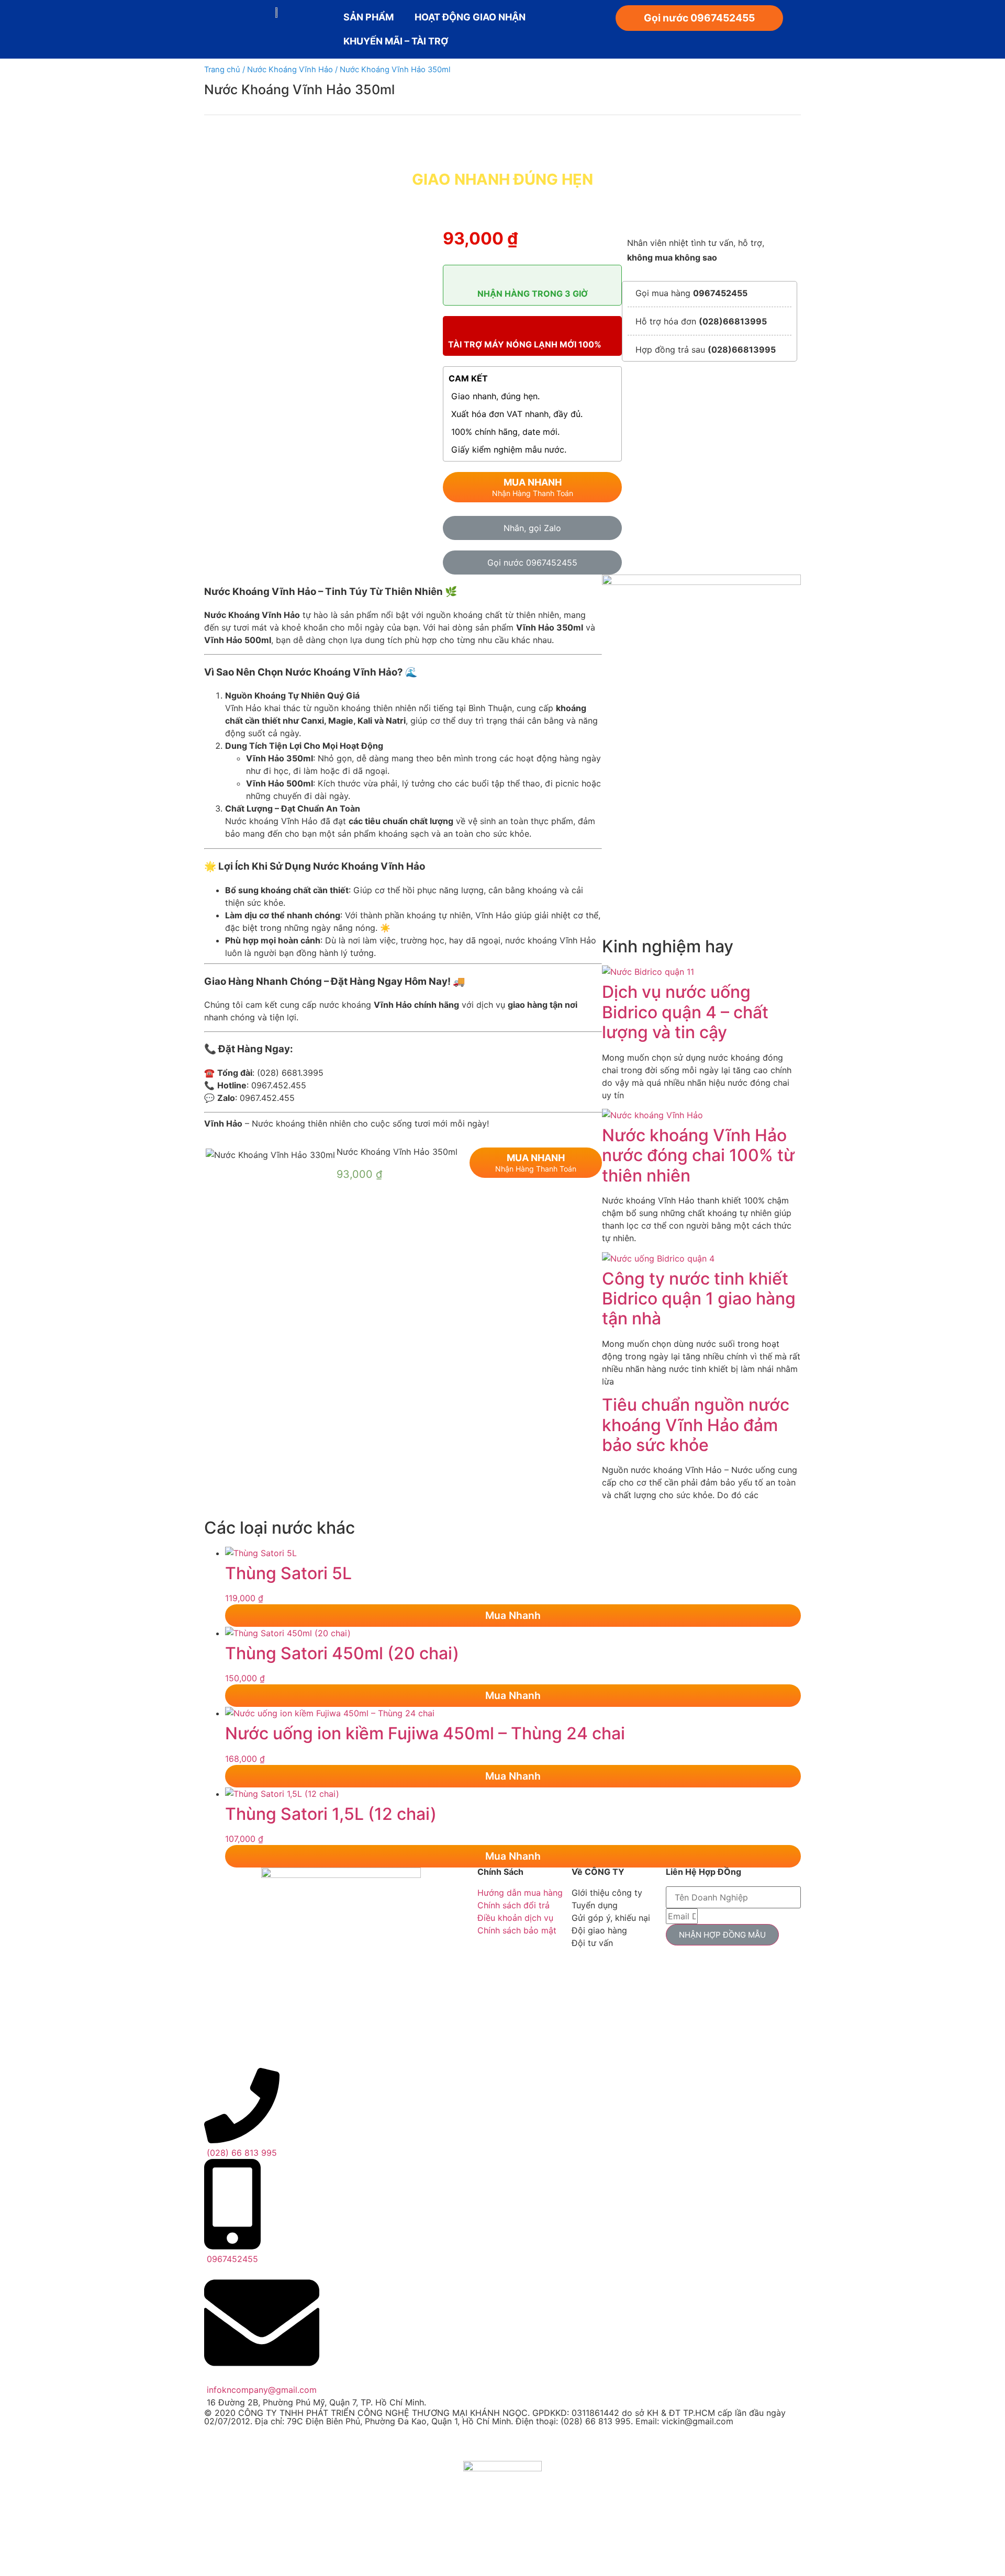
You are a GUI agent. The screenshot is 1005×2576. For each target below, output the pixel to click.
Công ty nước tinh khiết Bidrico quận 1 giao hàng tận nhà (699, 1299)
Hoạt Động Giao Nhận (470, 17)
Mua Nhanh (513, 1615)
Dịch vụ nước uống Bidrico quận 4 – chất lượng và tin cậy (685, 1012)
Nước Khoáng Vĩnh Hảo (290, 70)
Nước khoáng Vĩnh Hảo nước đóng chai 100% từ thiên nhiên (698, 1155)
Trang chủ (222, 70)
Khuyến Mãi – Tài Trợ (396, 41)
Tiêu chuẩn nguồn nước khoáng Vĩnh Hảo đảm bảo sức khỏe (696, 1425)
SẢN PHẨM (368, 17)
